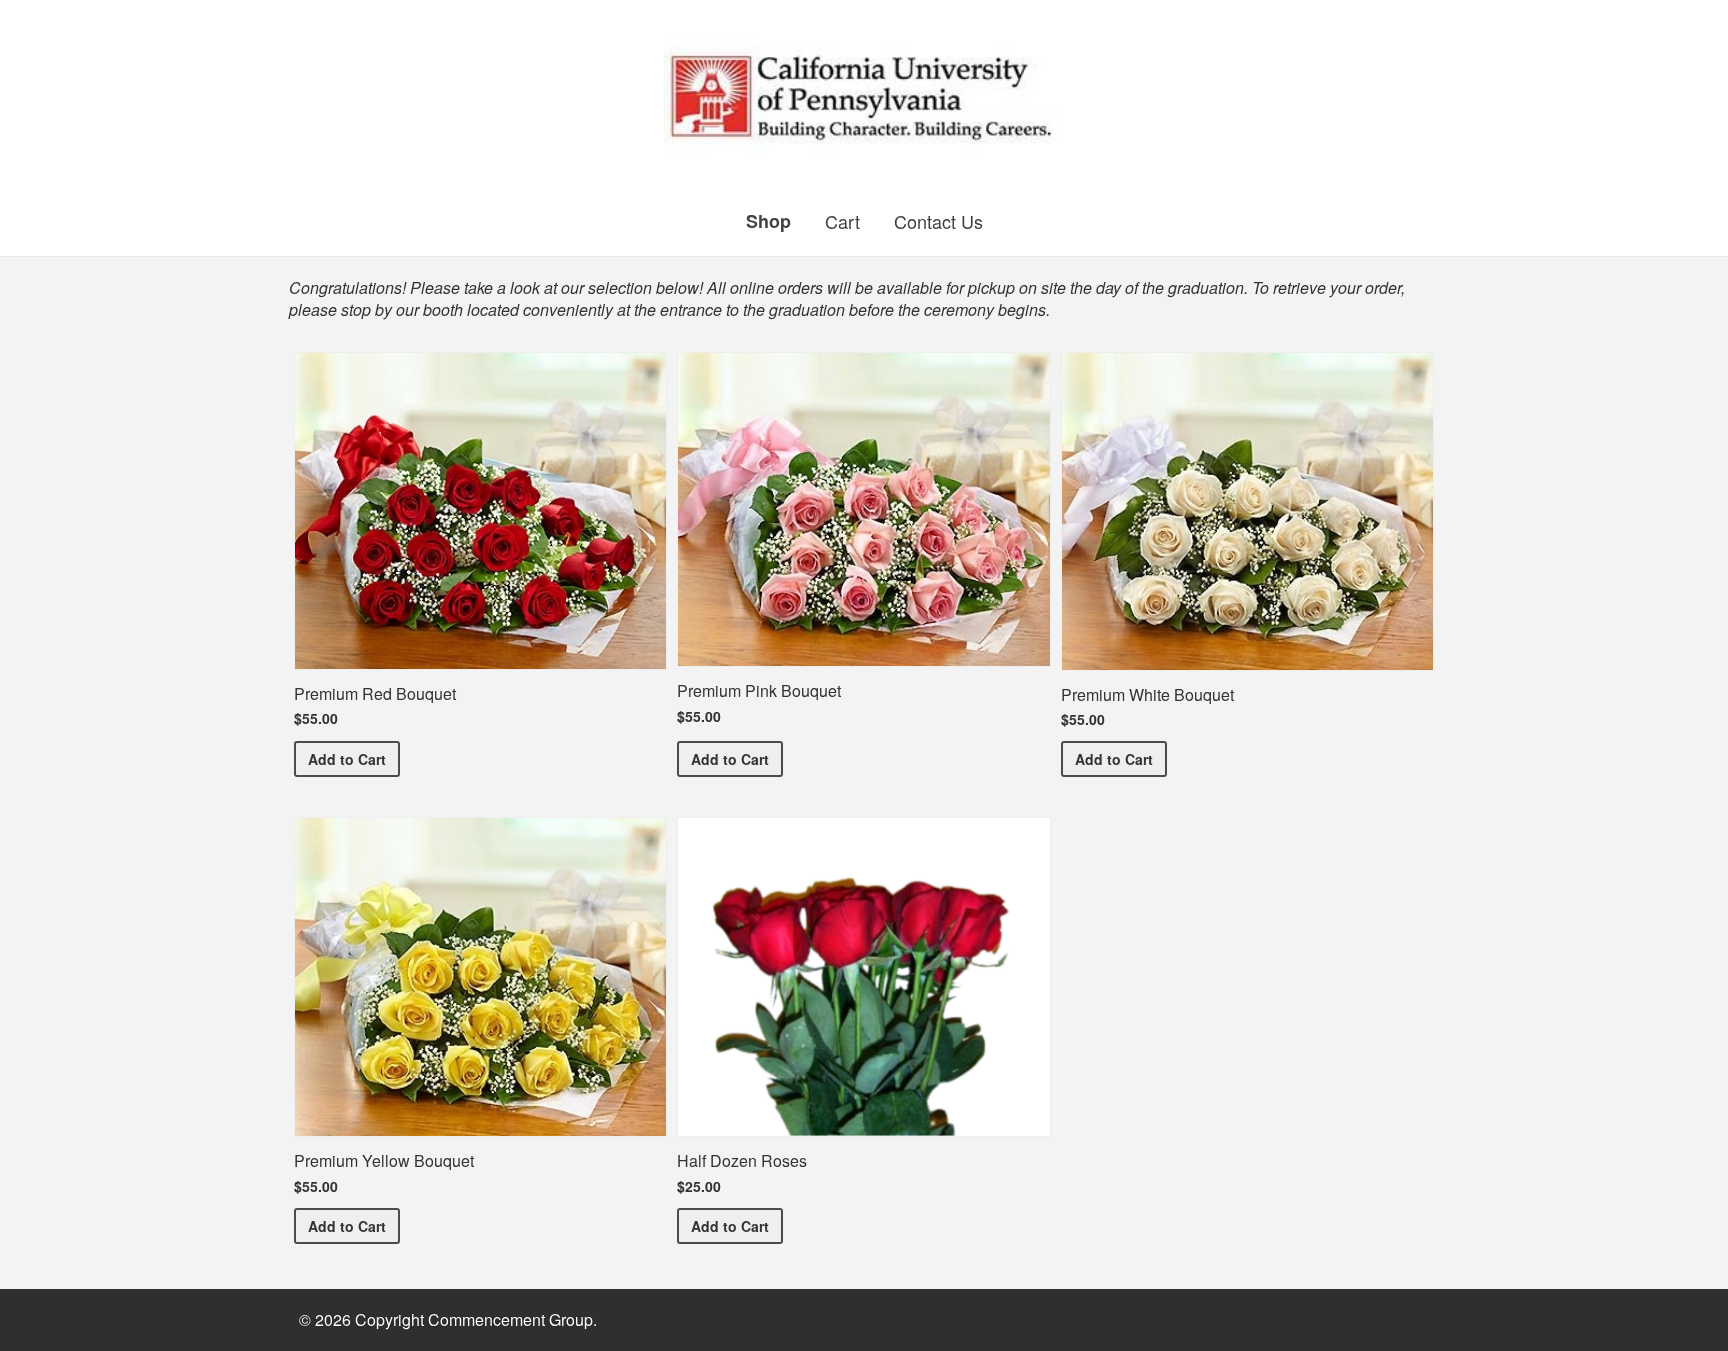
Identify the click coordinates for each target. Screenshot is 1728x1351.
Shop (768, 221)
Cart (842, 221)
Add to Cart (354, 758)
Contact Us (938, 221)
